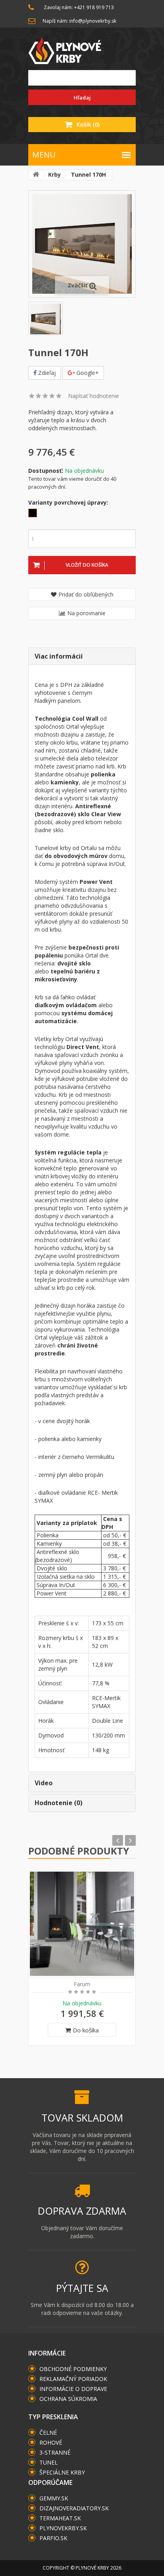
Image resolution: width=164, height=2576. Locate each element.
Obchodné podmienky (73, 2369)
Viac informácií (59, 656)
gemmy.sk (54, 2498)
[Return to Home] (36, 175)
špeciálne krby (62, 2472)
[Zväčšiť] (82, 243)
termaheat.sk (60, 2518)
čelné (48, 2433)
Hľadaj (82, 98)
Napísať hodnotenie (94, 396)
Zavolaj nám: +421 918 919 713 (79, 7)
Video (44, 1783)
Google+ (87, 373)
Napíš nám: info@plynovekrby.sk (79, 21)
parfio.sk (53, 2538)
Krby (55, 175)
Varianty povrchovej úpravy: (68, 502)
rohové (51, 2442)
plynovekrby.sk (63, 2528)
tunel (49, 2462)
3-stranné (55, 2452)
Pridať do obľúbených (86, 594)
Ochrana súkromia (68, 2399)
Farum (82, 1984)
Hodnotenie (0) (59, 1803)
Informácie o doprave (73, 2389)
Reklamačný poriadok (73, 2379)
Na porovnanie (86, 613)
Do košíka (86, 2030)
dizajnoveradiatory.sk (74, 2508)
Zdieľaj (46, 373)
